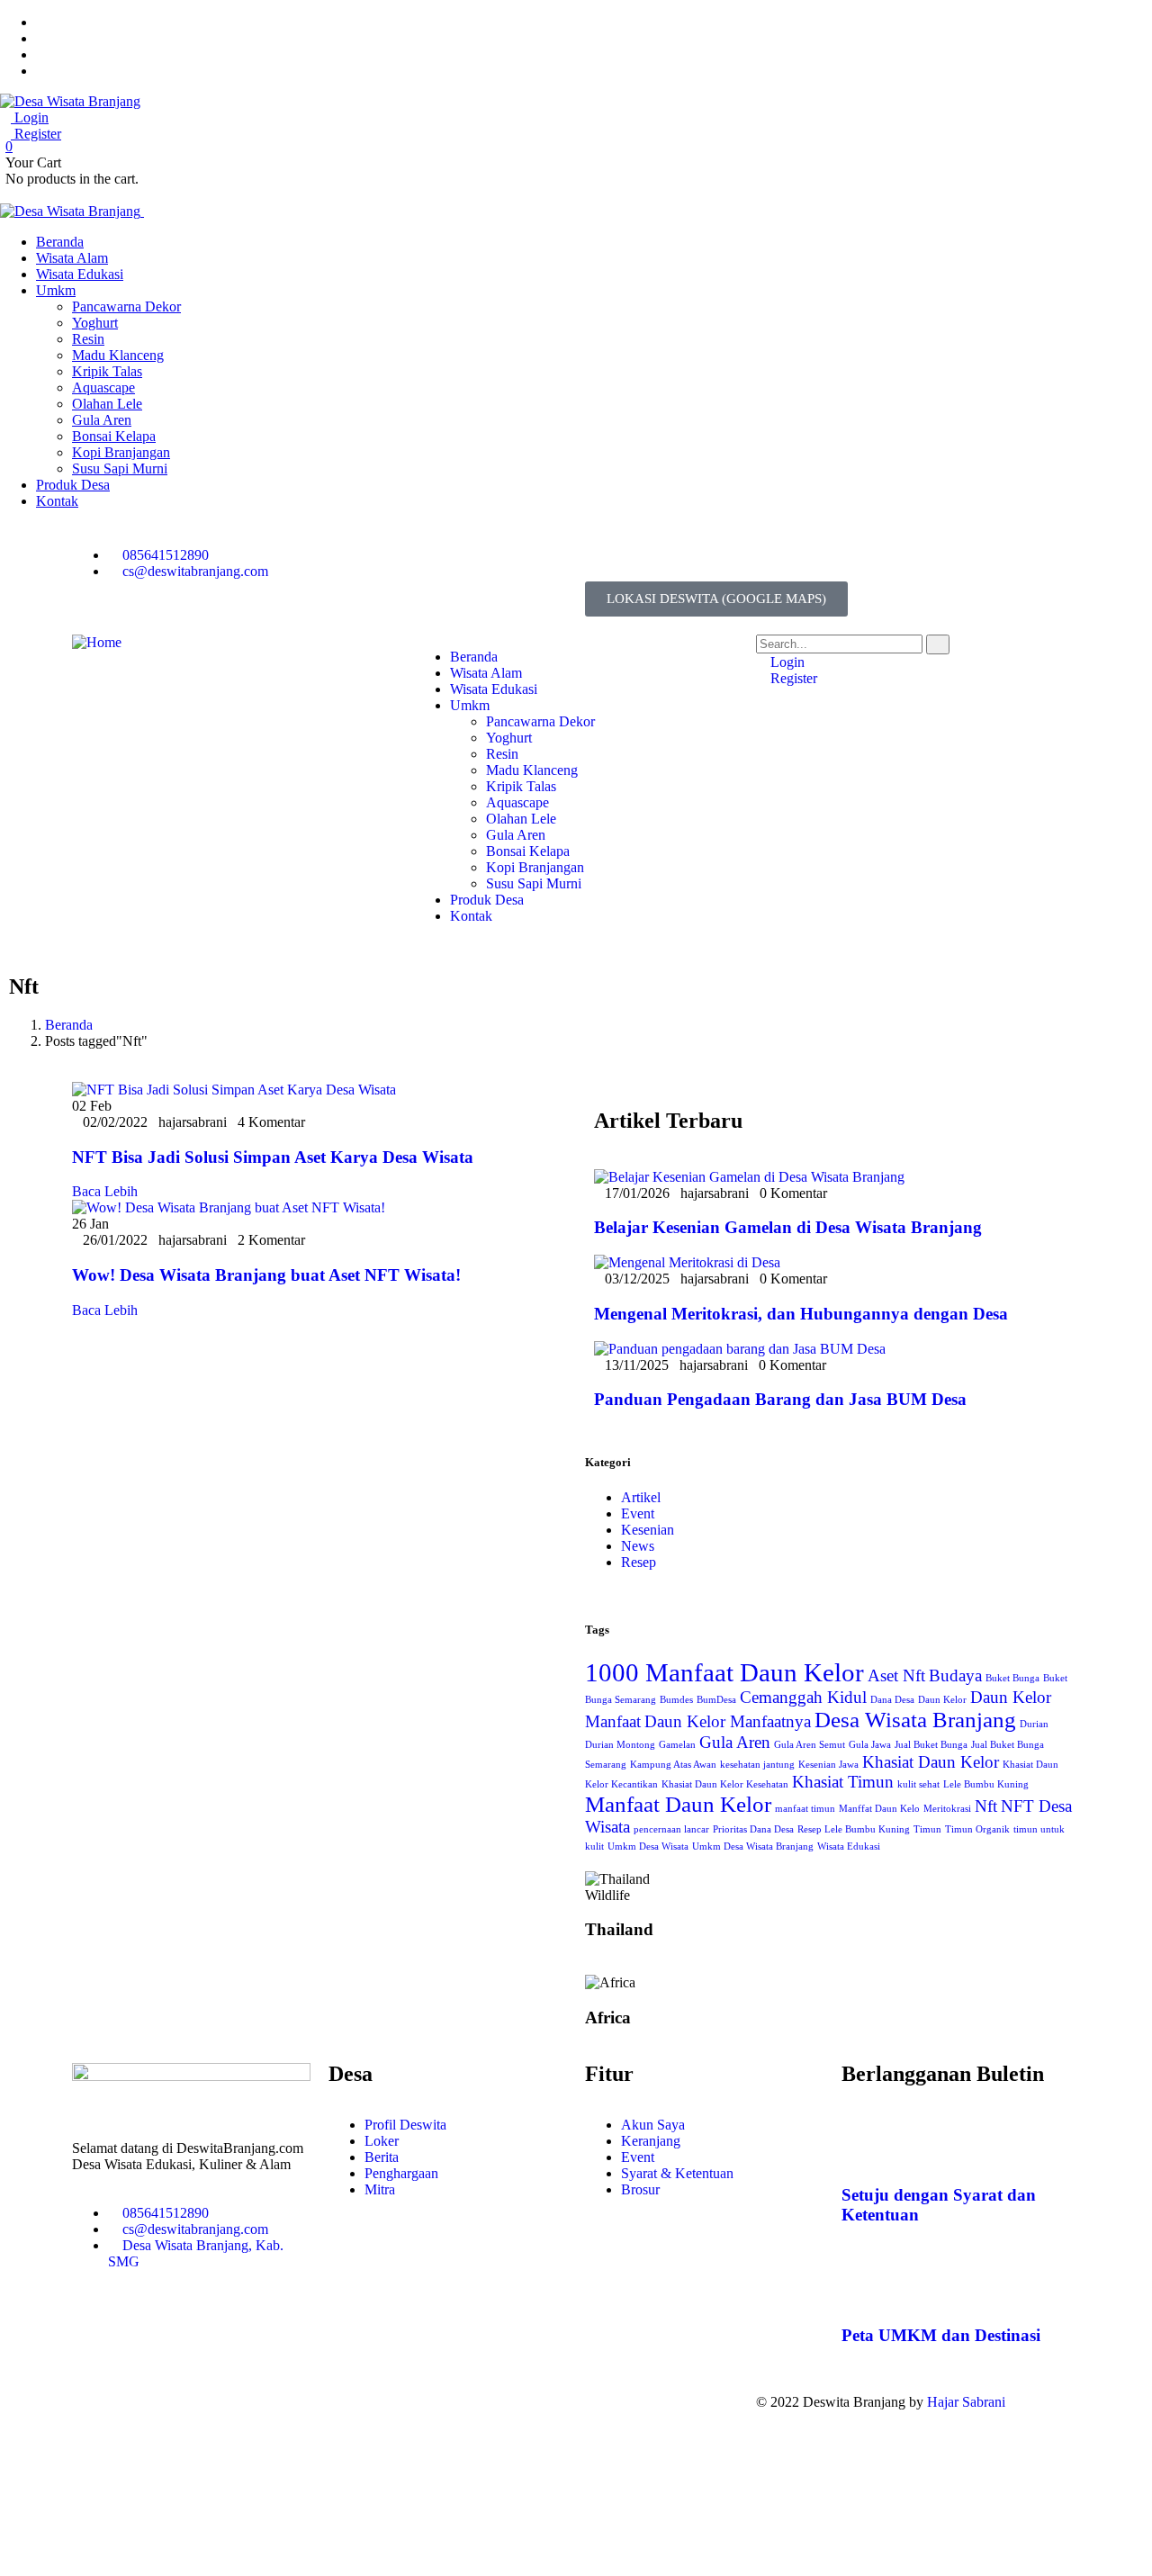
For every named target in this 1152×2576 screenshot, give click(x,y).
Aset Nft (896, 1675)
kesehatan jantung (757, 1765)
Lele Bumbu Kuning (986, 1784)
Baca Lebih (105, 1191)
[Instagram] (705, 555)
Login (30, 117)
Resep (639, 1562)
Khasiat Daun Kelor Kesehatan (725, 1784)
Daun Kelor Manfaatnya (728, 1721)
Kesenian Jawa (828, 1765)
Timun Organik (977, 1829)
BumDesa (716, 1700)
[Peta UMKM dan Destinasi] (864, 2283)
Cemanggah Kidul (803, 1697)
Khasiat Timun (843, 1782)
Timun (927, 1829)
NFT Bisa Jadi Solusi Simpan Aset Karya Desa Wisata (273, 1157)
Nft (986, 1806)
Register (36, 134)
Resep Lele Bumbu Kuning (854, 1829)
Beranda (69, 1025)
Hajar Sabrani (966, 2402)
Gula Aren (735, 1742)
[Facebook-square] (485, 2402)
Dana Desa (892, 1700)
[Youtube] (753, 555)
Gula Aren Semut (810, 1745)
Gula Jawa (870, 1745)
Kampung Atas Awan (673, 1765)
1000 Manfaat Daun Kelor (724, 1672)
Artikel (641, 1497)
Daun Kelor (942, 1700)
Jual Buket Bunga (931, 1745)
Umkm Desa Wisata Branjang (753, 1846)
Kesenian (648, 1530)
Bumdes (676, 1700)
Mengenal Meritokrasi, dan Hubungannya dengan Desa (801, 1314)
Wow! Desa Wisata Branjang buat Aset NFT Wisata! (266, 1275)
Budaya (955, 1675)
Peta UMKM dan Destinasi (941, 2335)
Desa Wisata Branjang (915, 1720)
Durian (1034, 1724)
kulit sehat (918, 1784)
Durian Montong (620, 1745)
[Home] (97, 642)
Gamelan (677, 1745)
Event (638, 1513)
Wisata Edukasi (849, 1846)
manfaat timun (805, 1809)
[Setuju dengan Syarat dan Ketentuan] (864, 2143)
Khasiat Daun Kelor (931, 1762)
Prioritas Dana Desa (753, 1829)
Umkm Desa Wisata (648, 1846)
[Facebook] (656, 555)
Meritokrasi (947, 1809)
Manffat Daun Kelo (879, 1809)
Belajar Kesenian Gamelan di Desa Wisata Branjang (788, 1227)
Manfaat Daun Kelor (678, 1804)
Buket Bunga (1012, 1678)
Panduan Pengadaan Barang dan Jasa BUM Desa (780, 1399)
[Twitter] (607, 555)
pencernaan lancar (671, 1829)
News (638, 1546)
